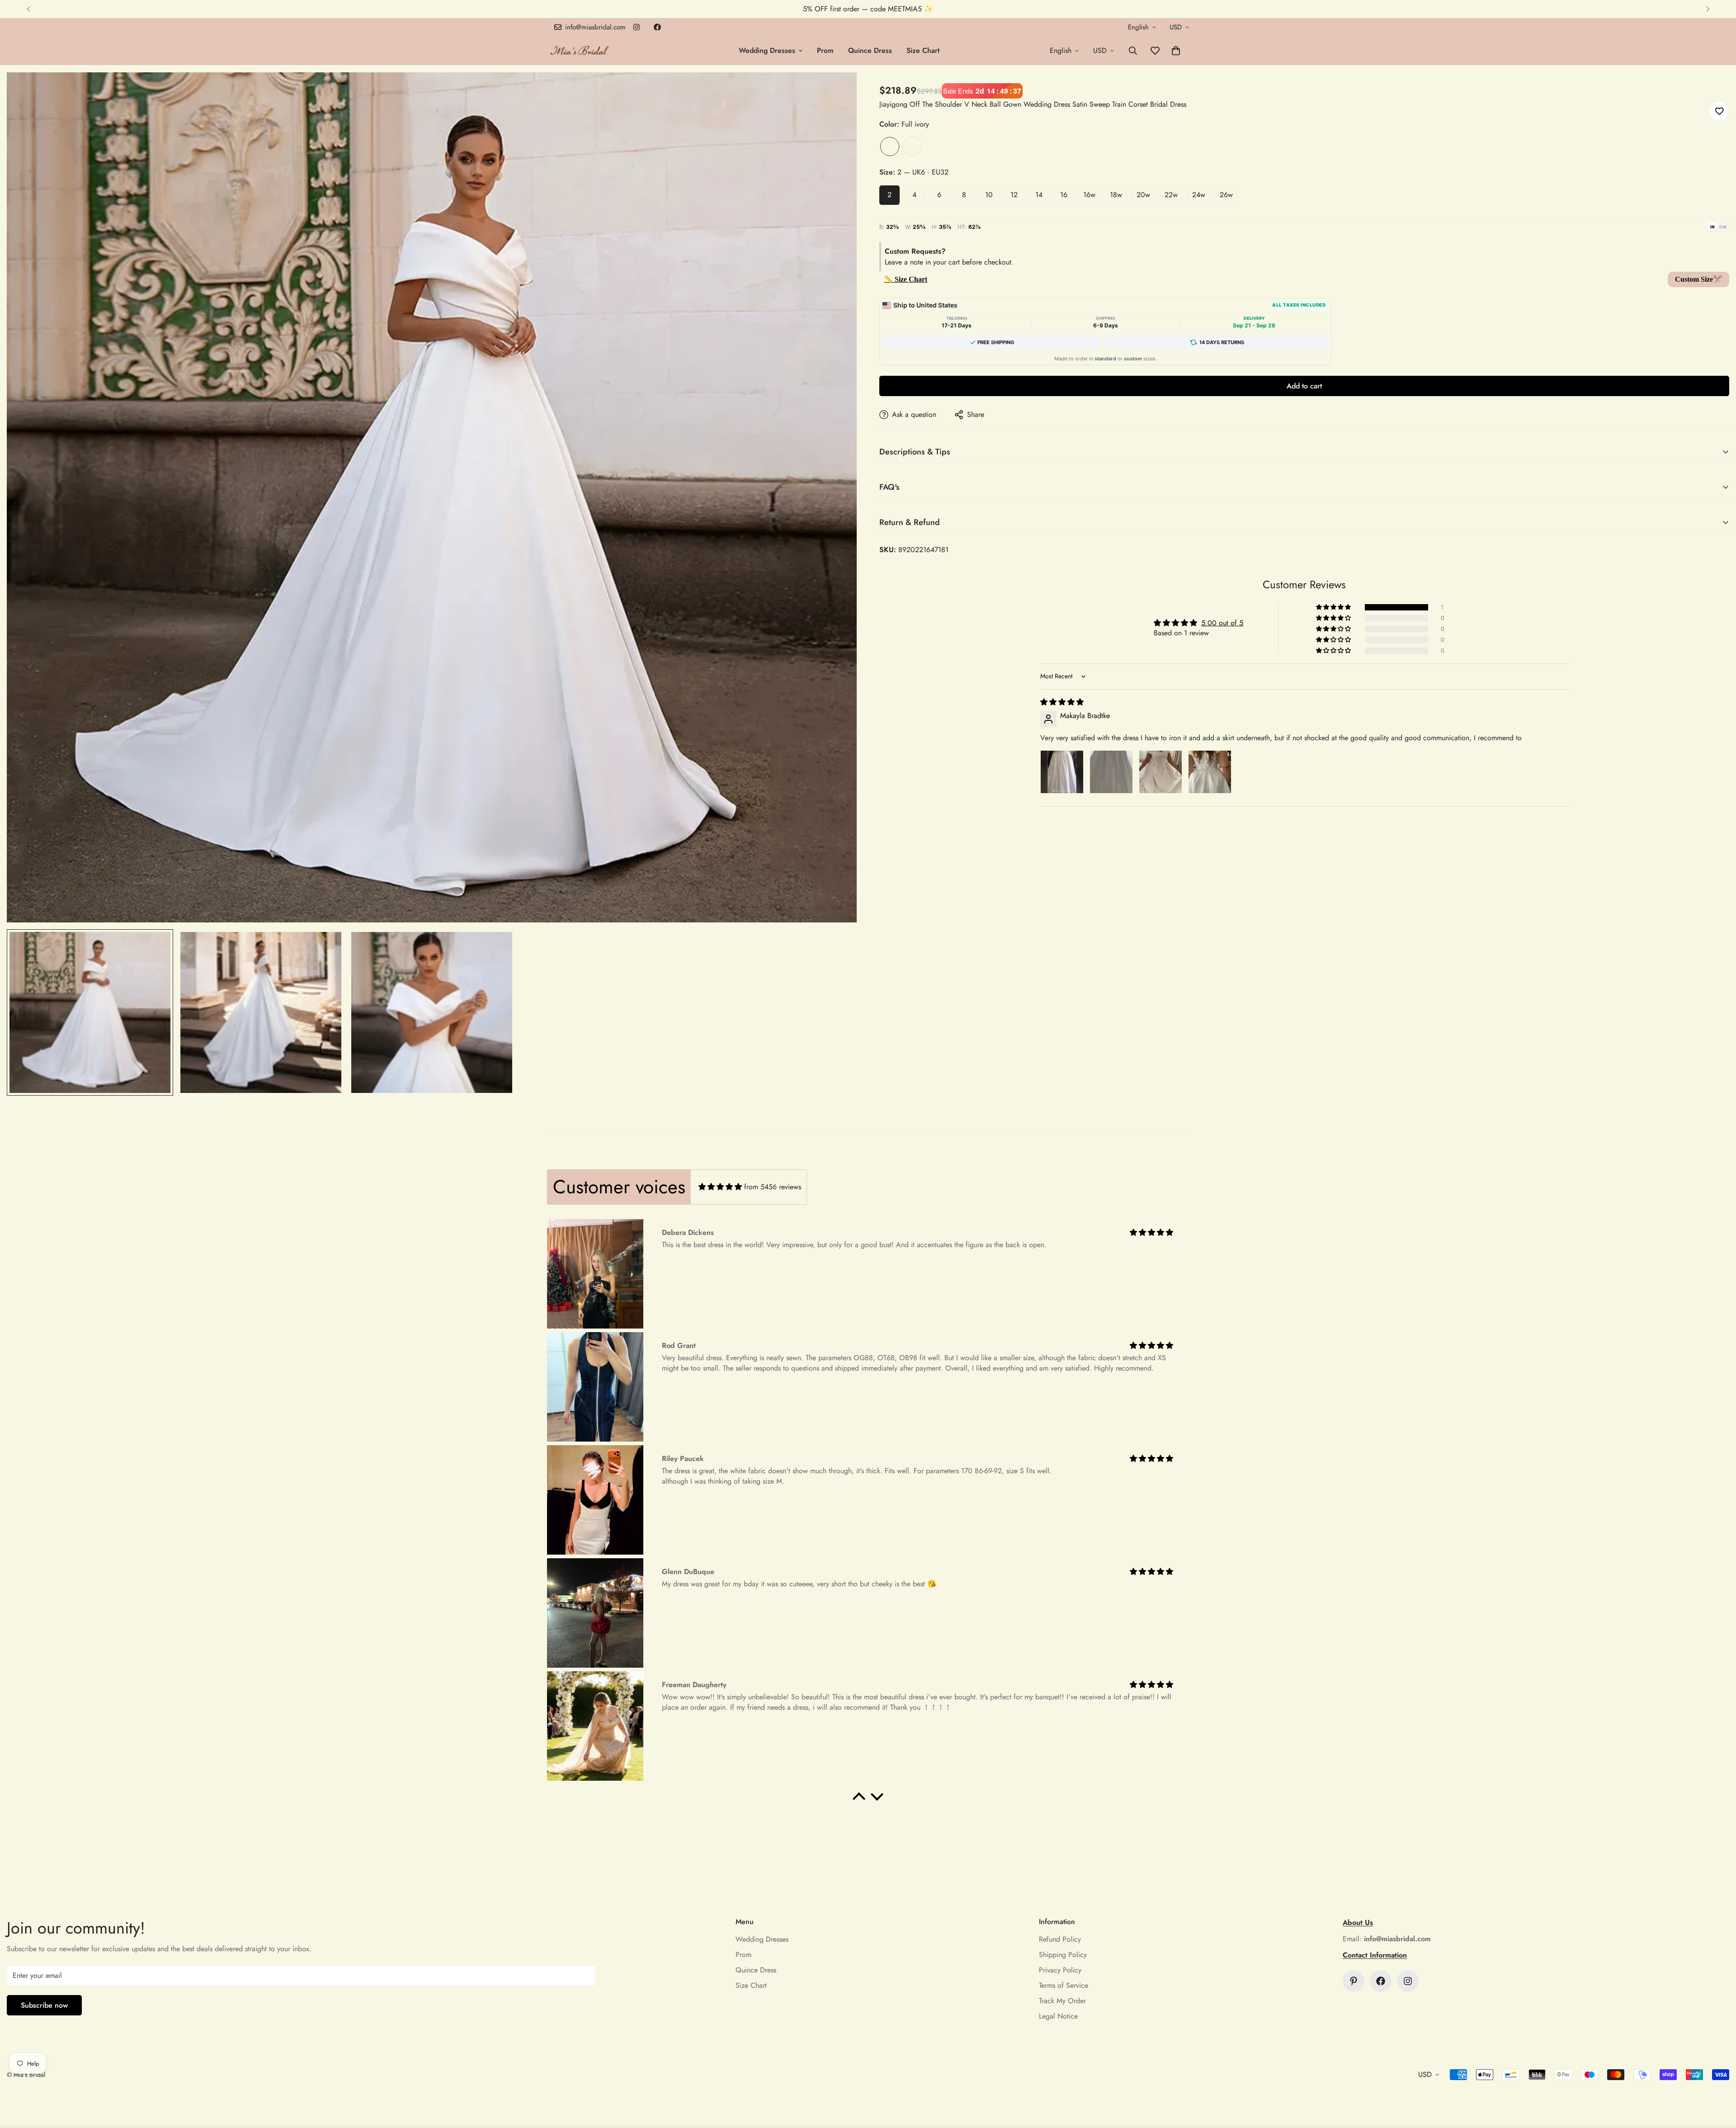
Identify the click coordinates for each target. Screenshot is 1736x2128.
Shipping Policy (1063, 1955)
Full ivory (890, 147)
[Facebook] (657, 27)
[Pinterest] (1354, 1981)
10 (989, 195)
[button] (1176, 51)
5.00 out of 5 (1222, 623)
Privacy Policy (1060, 1970)
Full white (912, 147)
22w (1171, 195)
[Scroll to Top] (1718, 2079)
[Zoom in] (837, 92)
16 (1064, 195)
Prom (825, 50)
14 (1039, 195)
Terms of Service (1064, 1985)
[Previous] (28, 9)
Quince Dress (870, 50)
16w (1089, 195)
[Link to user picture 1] (1062, 772)
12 (1014, 195)
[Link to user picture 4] (1210, 772)
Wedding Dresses (767, 50)
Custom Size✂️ (1698, 279)
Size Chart (923, 50)
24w (1199, 195)
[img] (1062, 702)
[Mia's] (580, 50)
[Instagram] (637, 27)
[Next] (1708, 9)
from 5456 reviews (773, 1187)
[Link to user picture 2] (1111, 772)
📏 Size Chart (906, 279)
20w (1143, 195)
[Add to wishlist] (1719, 111)
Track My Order (1062, 2001)
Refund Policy (1060, 1939)
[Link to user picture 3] (1160, 772)
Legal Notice (1058, 2016)
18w (1116, 195)
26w (1226, 195)
